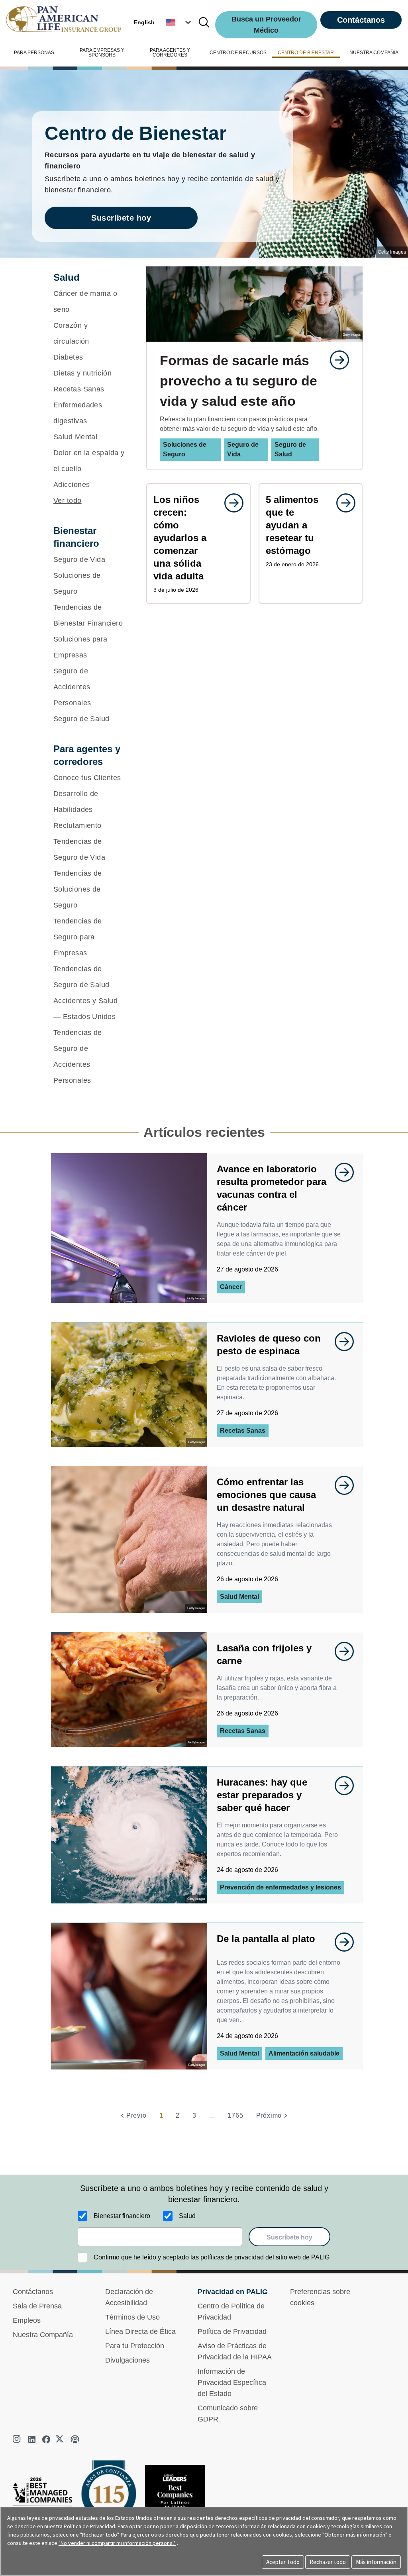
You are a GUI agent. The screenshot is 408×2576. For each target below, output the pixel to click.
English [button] (144, 22)
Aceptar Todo (283, 2562)
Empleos (27, 2320)
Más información (376, 2562)
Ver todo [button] (68, 501)
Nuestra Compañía (43, 2335)
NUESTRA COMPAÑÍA (374, 53)
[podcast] (75, 2439)
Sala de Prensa (37, 2306)
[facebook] (46, 2439)
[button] (179, 22)
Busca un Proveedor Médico (266, 25)
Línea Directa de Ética (140, 2332)
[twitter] (61, 2439)
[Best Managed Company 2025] (46, 2500)
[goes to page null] (335, 360)
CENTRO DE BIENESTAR (306, 53)
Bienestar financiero (122, 2216)
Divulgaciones (127, 2360)
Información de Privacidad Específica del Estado (232, 2382)
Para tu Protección (135, 2346)
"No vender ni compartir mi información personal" (117, 2543)
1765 (235, 2115)
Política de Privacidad (232, 2332)
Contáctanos (361, 20)
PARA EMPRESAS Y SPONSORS (102, 53)
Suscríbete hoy (121, 218)
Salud (187, 2216)
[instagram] (18, 2439)
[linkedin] (32, 2439)
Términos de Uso (132, 2317)
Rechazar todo (328, 2562)
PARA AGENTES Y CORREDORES (170, 53)
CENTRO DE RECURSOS (238, 53)
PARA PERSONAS (34, 53)
